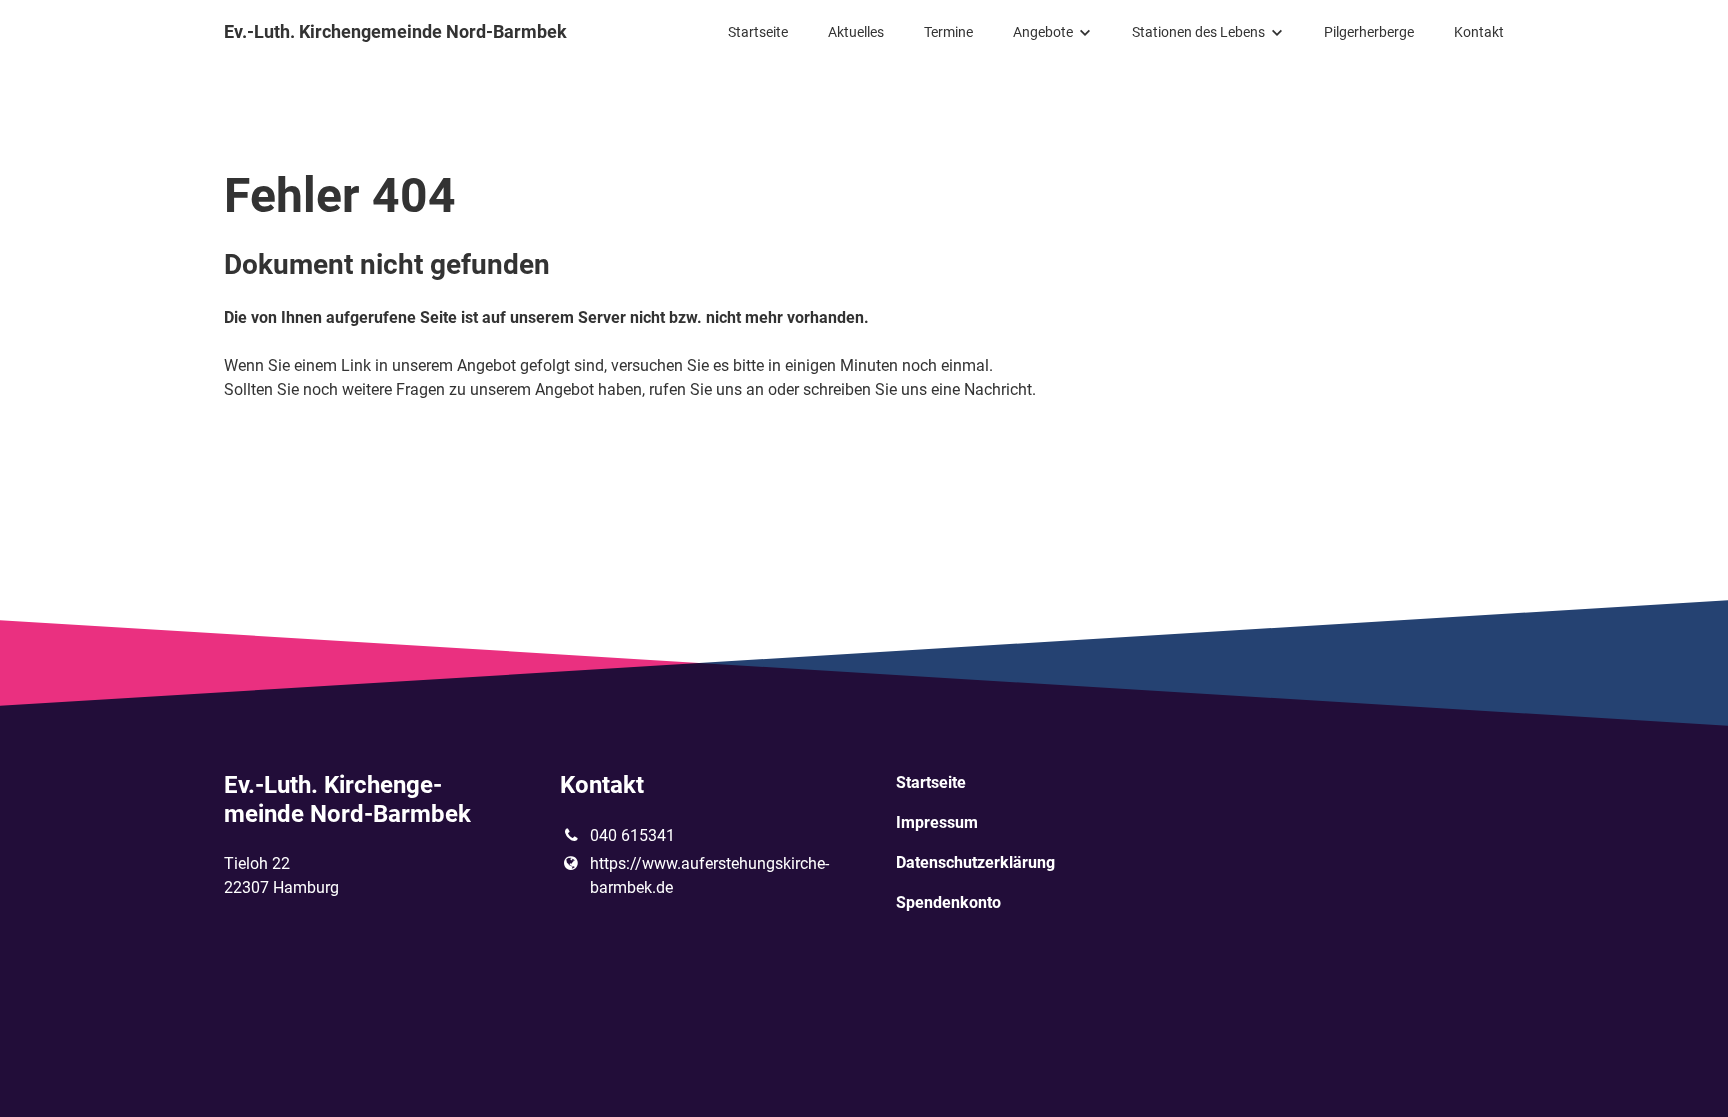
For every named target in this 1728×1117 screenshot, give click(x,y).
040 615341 (632, 835)
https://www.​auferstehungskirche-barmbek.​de (709, 875)
